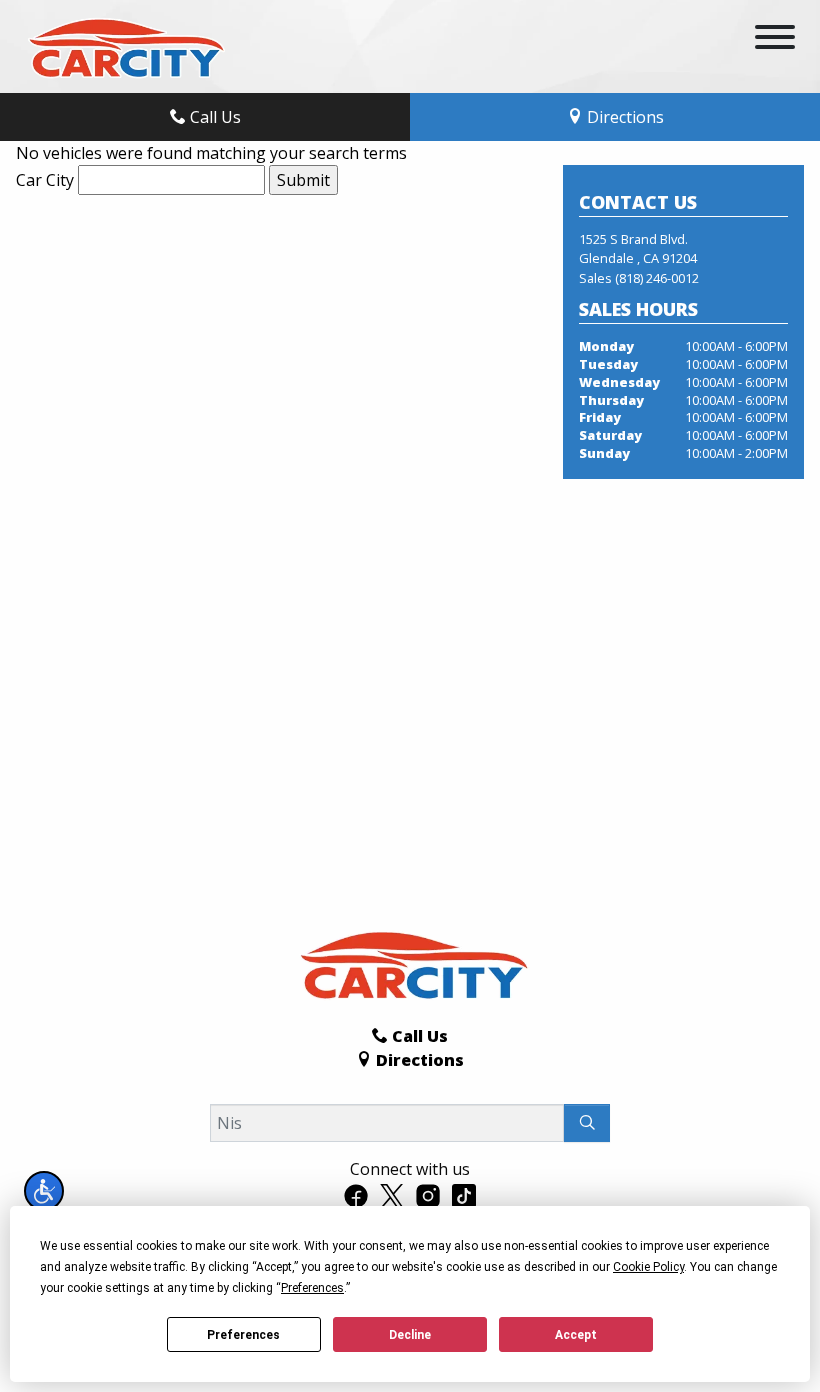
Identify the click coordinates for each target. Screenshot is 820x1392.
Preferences (243, 1335)
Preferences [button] (312, 1288)
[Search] (587, 1123)
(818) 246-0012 (657, 278)
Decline (410, 1335)
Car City (45, 180)
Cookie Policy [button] (648, 1267)
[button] (44, 1191)
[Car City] (123, 45)
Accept (576, 1335)
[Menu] (775, 40)
